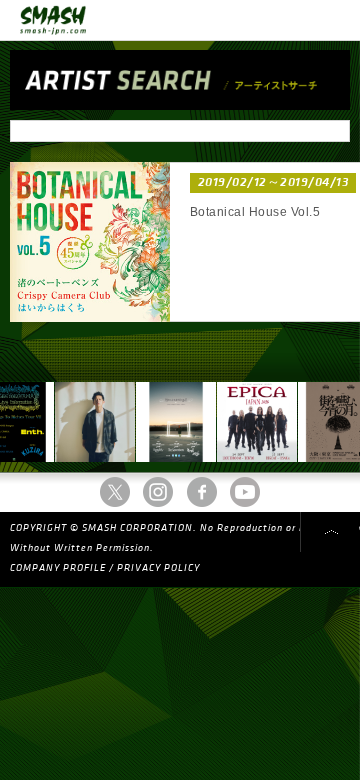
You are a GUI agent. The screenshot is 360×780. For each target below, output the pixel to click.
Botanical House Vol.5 (255, 212)
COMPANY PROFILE (58, 568)
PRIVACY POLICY (158, 568)
